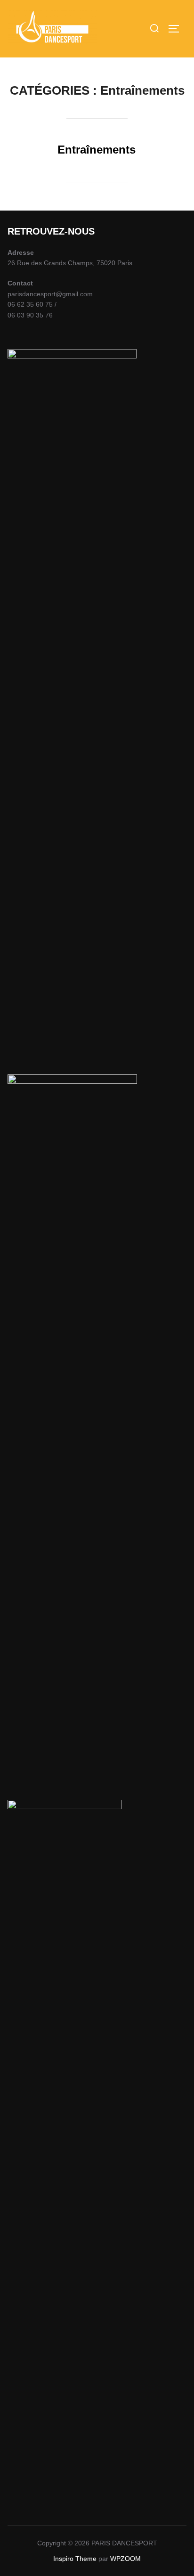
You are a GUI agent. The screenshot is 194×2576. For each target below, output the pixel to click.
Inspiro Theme (75, 2559)
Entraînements (97, 150)
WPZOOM (125, 2559)
